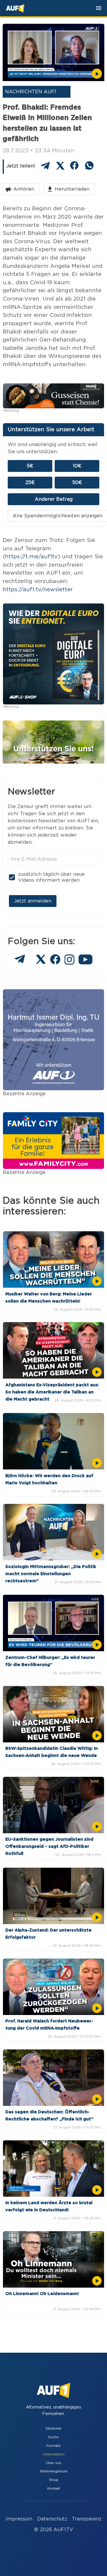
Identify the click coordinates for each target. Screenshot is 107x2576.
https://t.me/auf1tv (31, 557)
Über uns (53, 2463)
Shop (54, 2480)
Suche (53, 2437)
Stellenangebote (53, 2471)
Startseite (53, 2429)
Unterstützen (53, 2454)
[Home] (15, 8)
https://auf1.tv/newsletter (38, 590)
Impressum (19, 2519)
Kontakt (54, 2489)
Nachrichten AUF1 (31, 92)
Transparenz (87, 2519)
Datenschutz (52, 2519)
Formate (53, 2446)
